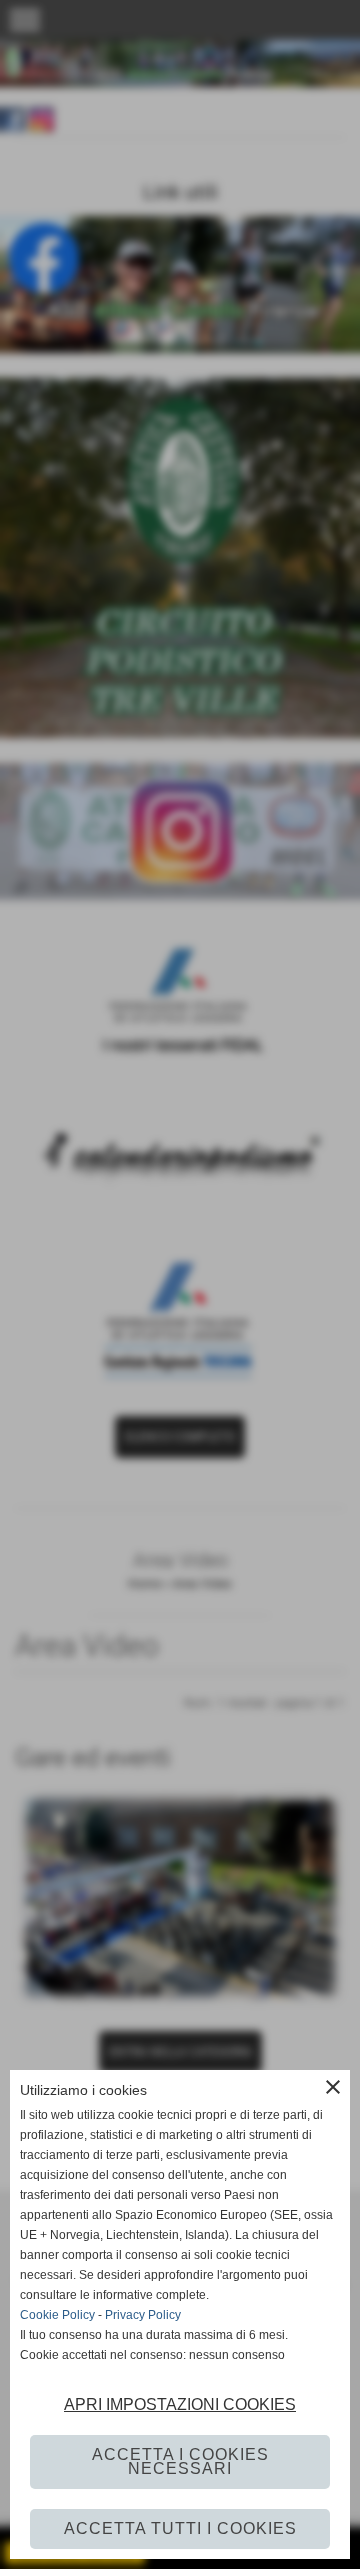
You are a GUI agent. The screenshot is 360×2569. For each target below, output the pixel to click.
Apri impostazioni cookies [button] (180, 2404)
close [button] (333, 2087)
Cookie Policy (57, 2315)
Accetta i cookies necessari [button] (180, 2461)
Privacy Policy (143, 2315)
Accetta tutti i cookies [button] (180, 2528)
